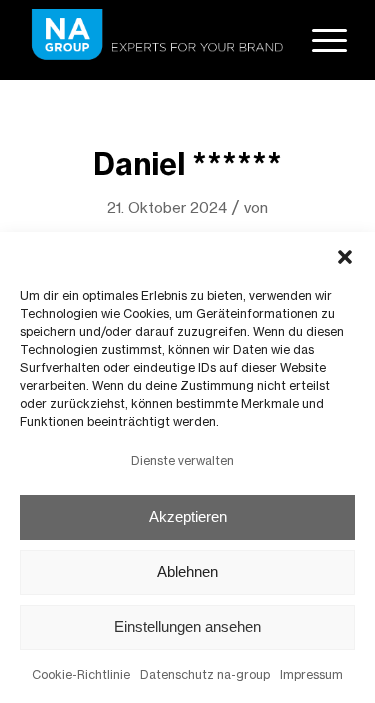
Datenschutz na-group (205, 674)
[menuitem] (319, 40)
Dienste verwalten (182, 460)
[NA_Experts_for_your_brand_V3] (155, 40)
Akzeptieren (188, 516)
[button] (345, 257)
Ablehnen (187, 571)
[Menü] (319, 40)
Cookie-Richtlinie (81, 674)
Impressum (311, 674)
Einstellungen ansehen (187, 626)
